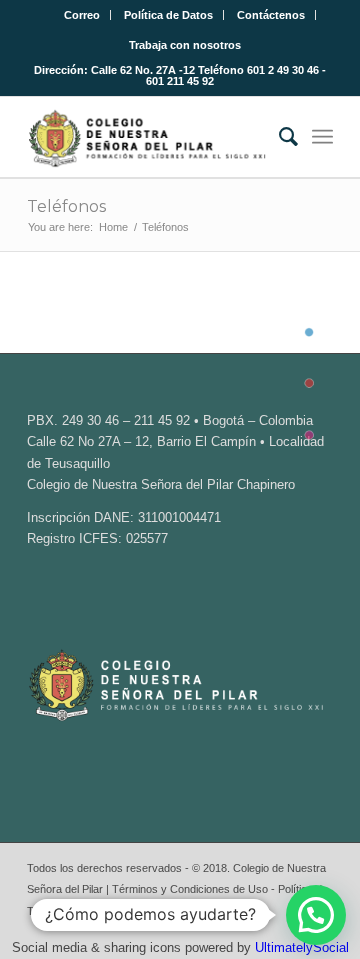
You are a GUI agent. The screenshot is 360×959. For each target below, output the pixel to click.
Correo (82, 15)
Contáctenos (271, 15)
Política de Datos (168, 15)
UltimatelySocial (302, 947)
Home (113, 227)
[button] (316, 915)
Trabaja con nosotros (185, 45)
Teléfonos (66, 206)
